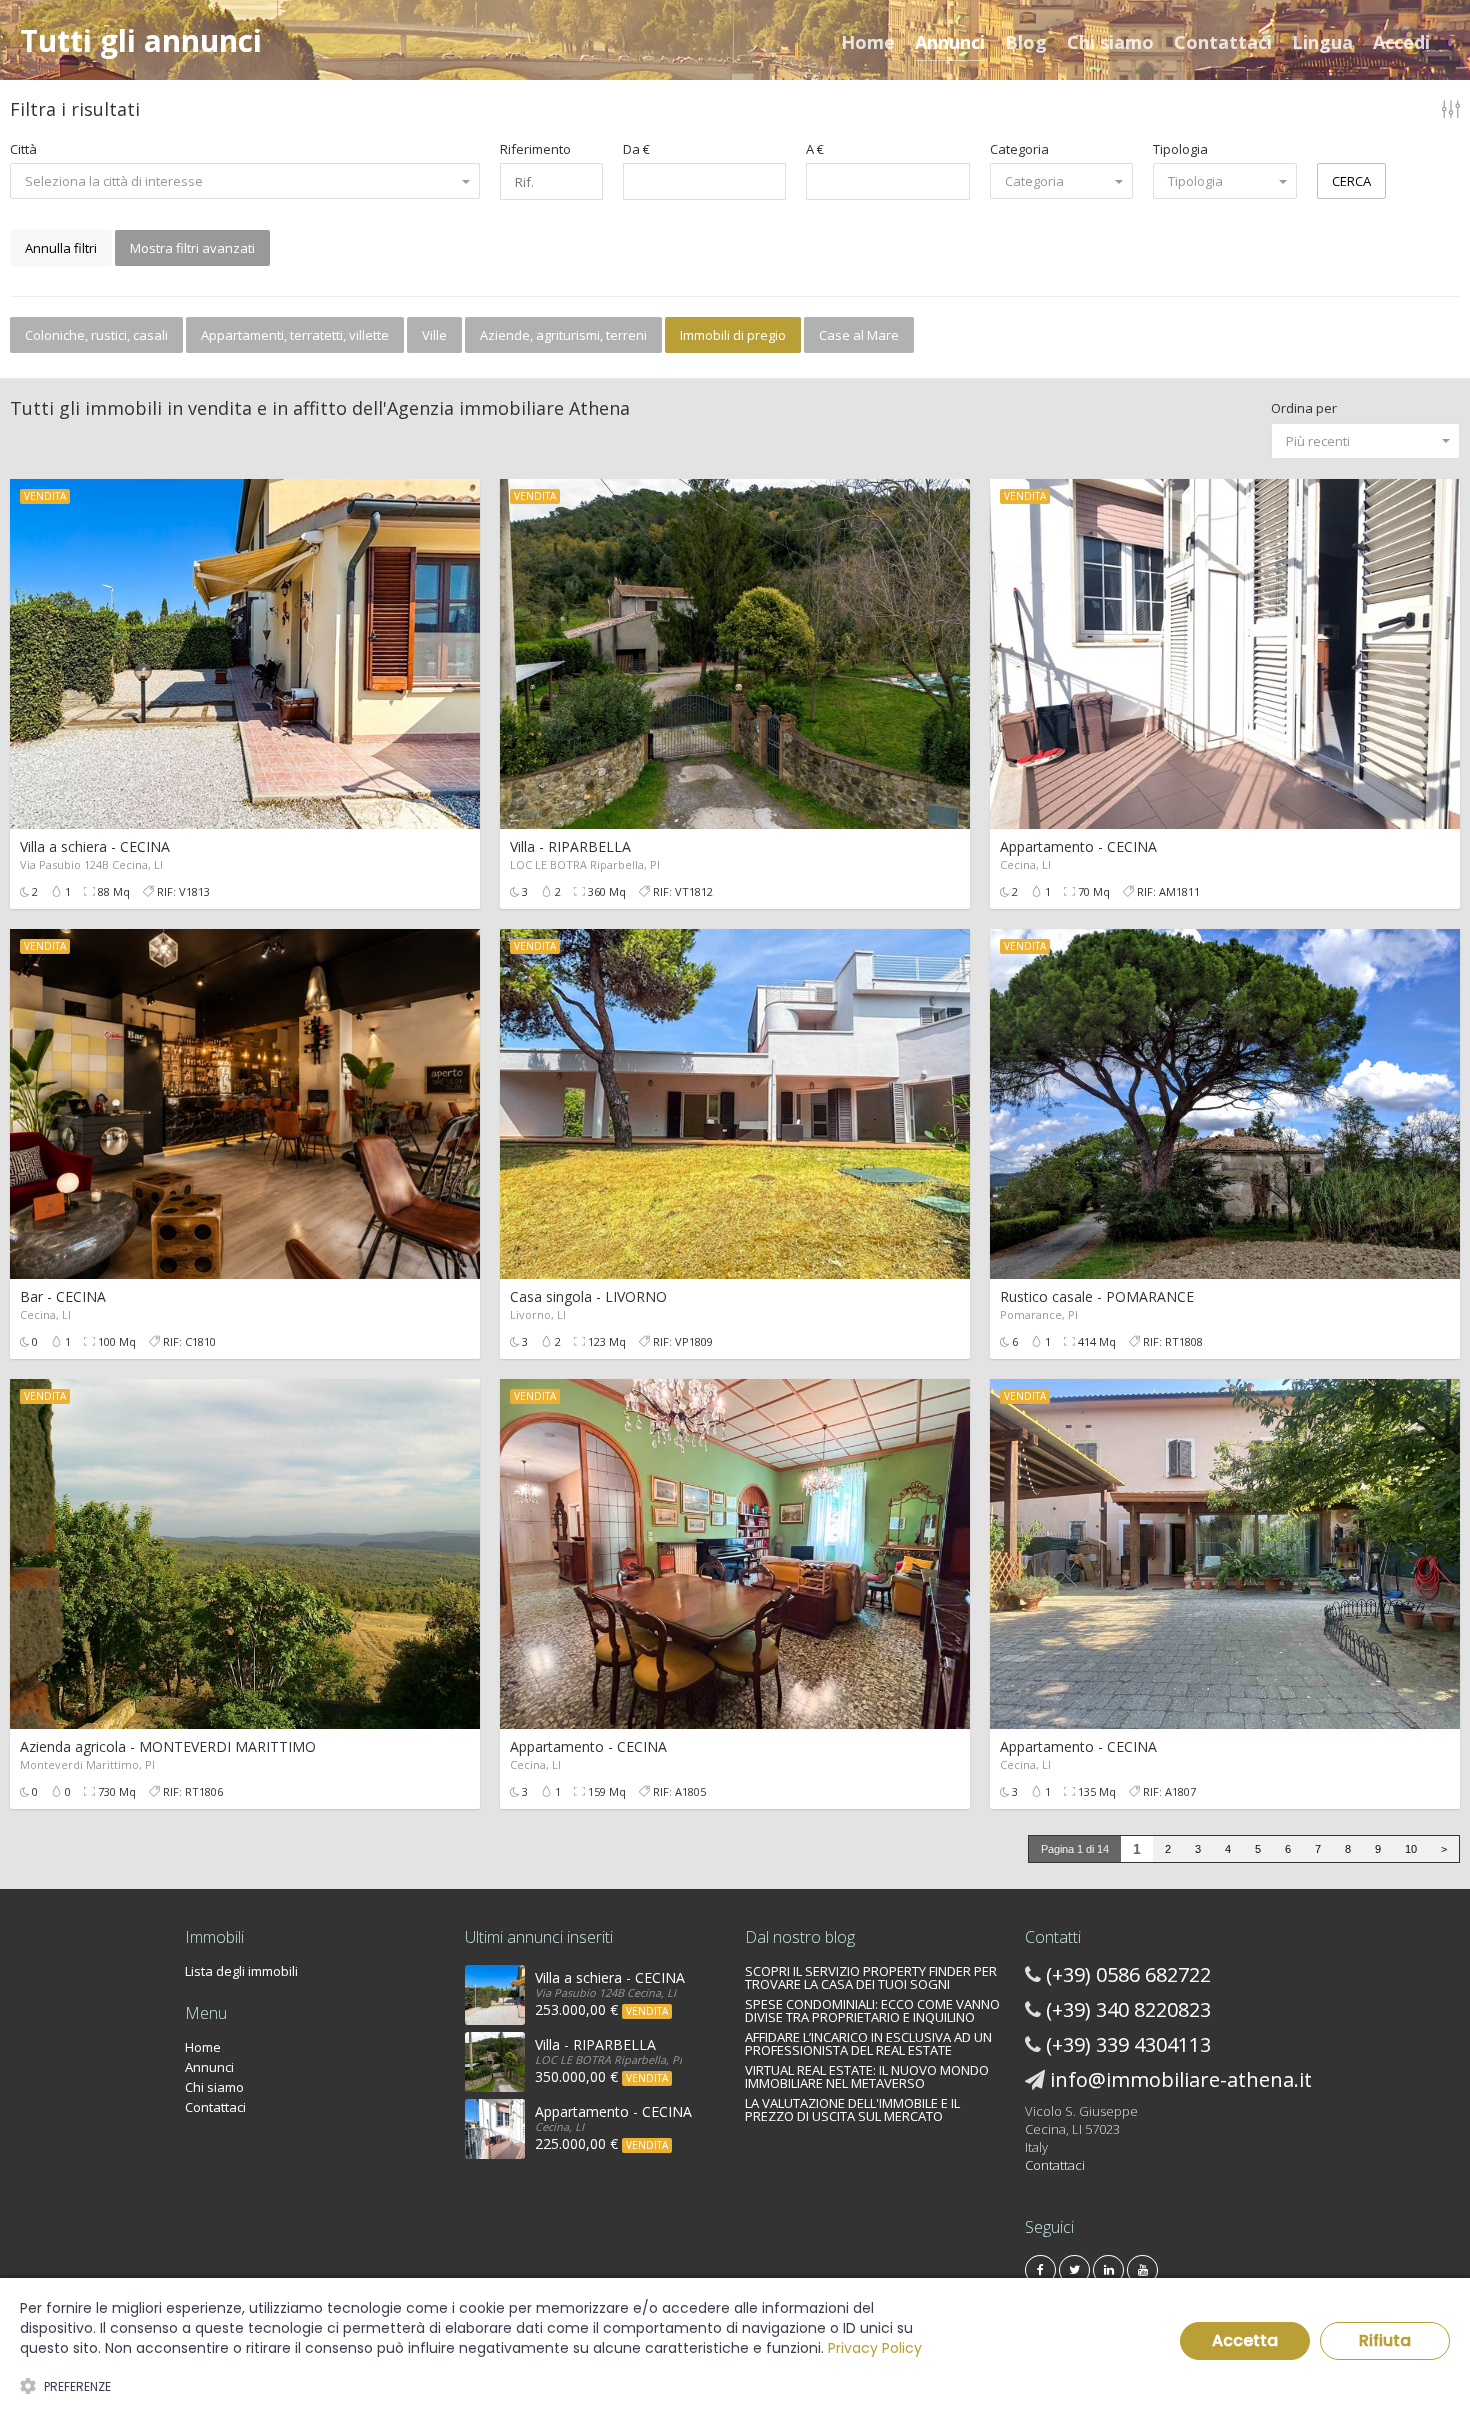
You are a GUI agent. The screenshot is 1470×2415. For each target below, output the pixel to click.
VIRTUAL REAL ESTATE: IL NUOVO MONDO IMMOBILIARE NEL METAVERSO (867, 2076)
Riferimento (535, 149)
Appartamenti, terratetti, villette (295, 335)
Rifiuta (1385, 2340)
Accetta (1245, 2340)
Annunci (950, 42)
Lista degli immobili (241, 1971)
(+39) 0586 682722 (1128, 1974)
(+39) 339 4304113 (1128, 2044)
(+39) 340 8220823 (1128, 2009)
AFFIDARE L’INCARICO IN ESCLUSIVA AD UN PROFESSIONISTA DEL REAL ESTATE (868, 2043)
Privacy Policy (875, 2348)
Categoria (1019, 149)
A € (815, 149)
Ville (434, 335)
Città (23, 149)
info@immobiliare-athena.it (1181, 2079)
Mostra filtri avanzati (192, 248)
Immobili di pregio (733, 335)
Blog (1026, 42)
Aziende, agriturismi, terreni (563, 335)
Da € (636, 149)
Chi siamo (1110, 42)
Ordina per (1304, 408)
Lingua (1322, 42)
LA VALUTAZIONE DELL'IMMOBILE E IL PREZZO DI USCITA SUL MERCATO (852, 2109)
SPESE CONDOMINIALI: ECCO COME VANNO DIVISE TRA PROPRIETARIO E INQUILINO (872, 2010)
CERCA (1351, 181)
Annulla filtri (61, 248)
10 (1411, 1849)
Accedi (1401, 42)
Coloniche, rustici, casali (96, 335)
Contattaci (1223, 42)
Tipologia (1180, 149)
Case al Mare (859, 335)
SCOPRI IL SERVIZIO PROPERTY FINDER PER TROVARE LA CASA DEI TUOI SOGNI (871, 1977)
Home (868, 42)
